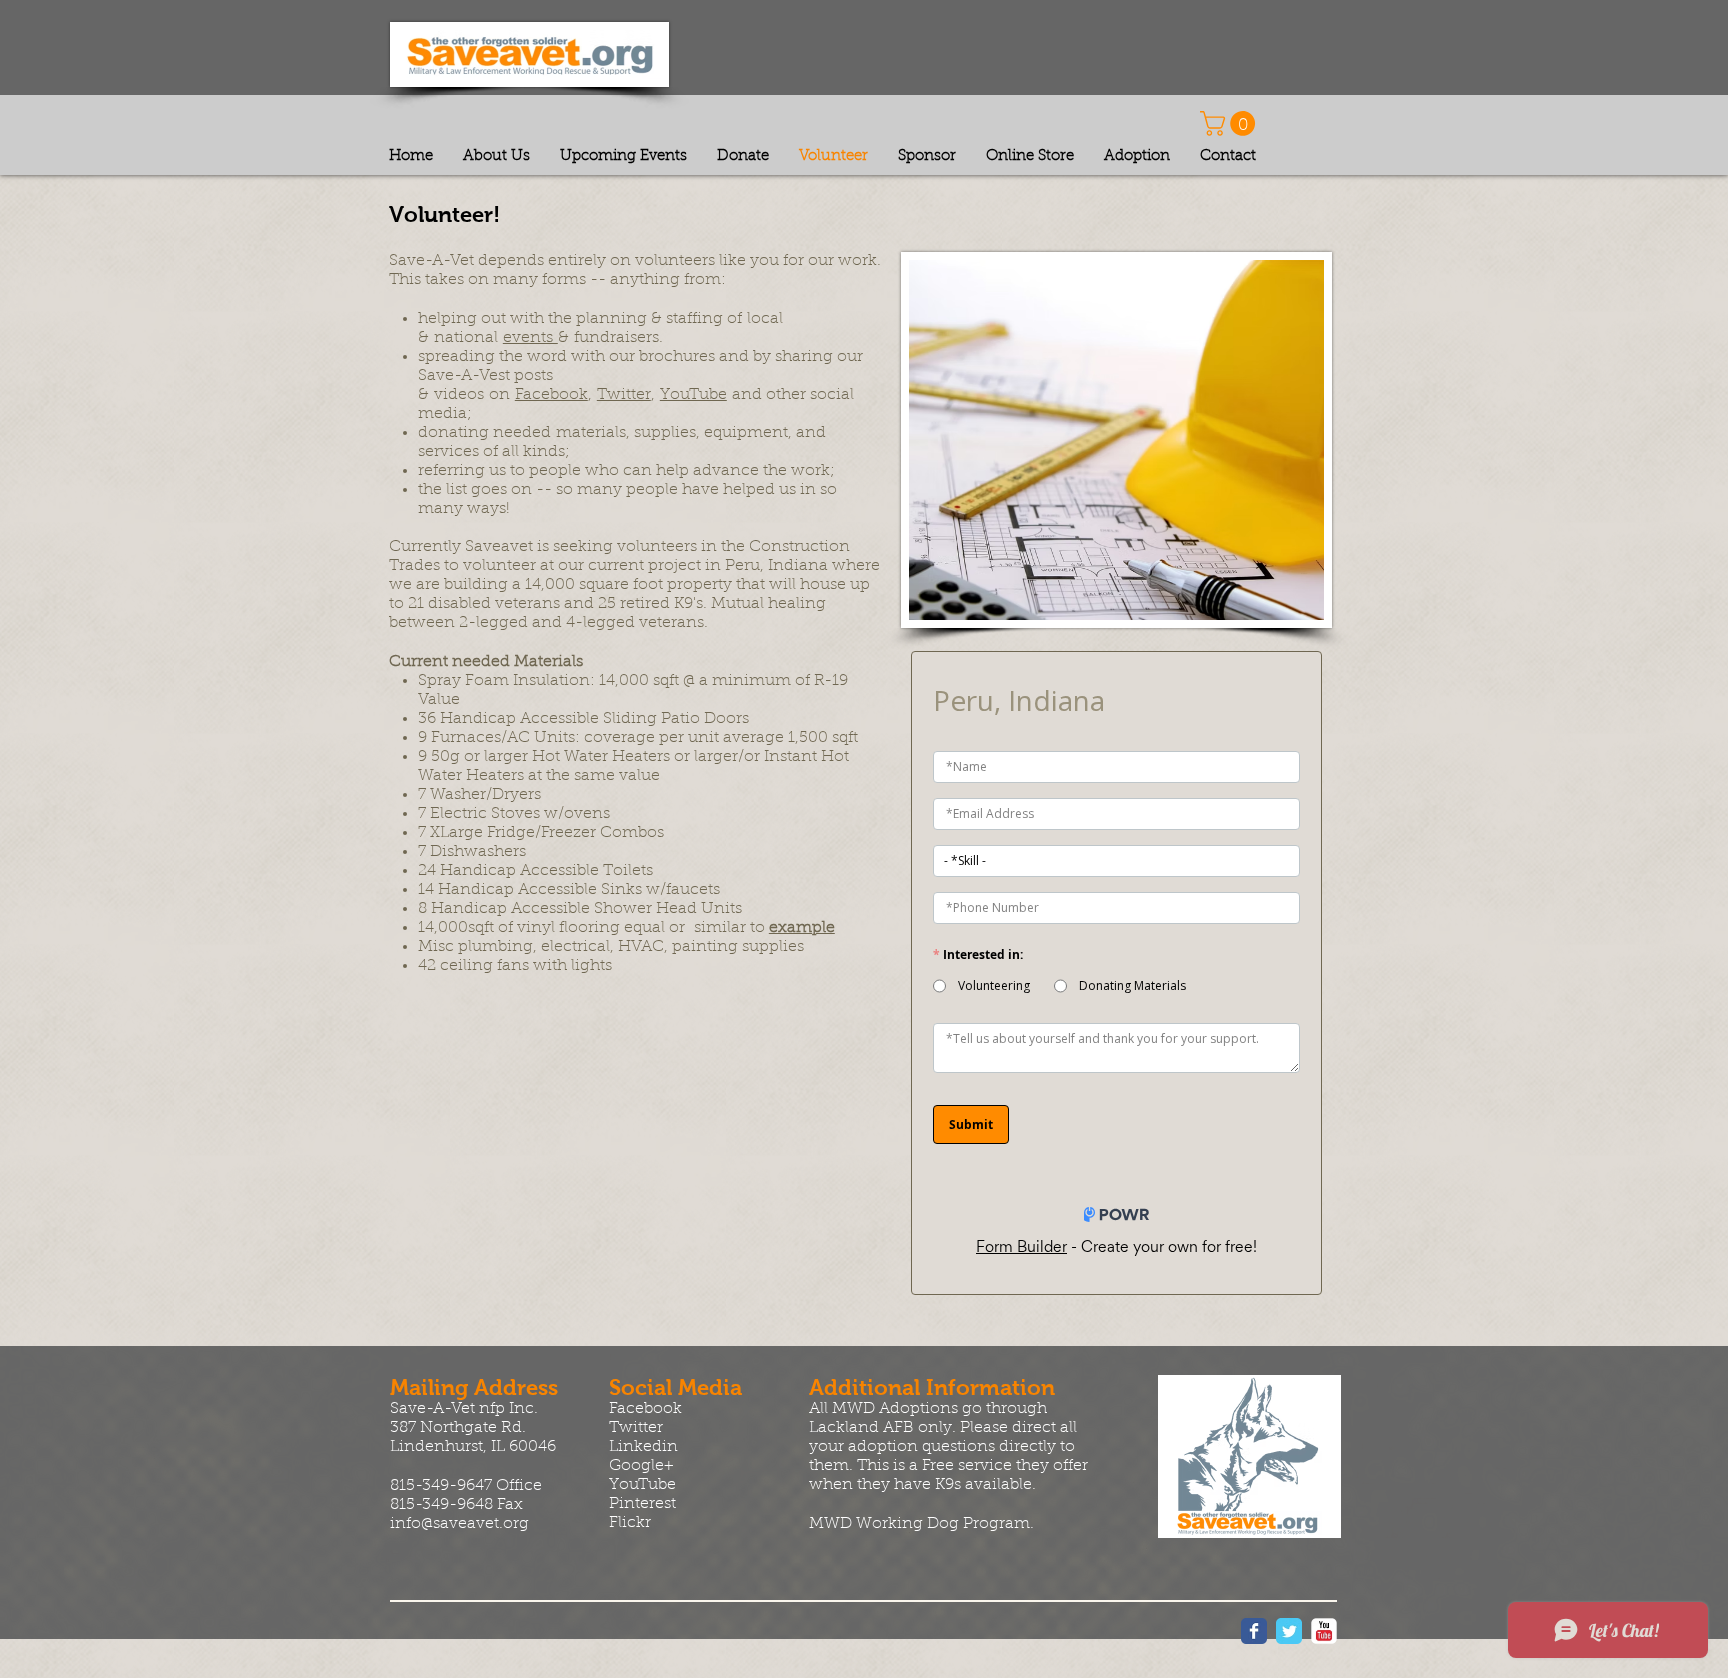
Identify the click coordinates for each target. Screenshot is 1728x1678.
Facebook (551, 395)
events (530, 338)
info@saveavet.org (459, 1524)
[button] (1230, 123)
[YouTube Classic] (1324, 1631)
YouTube (693, 395)
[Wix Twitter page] (1289, 1631)
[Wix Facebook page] (1254, 1631)
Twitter (624, 395)
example (802, 928)
